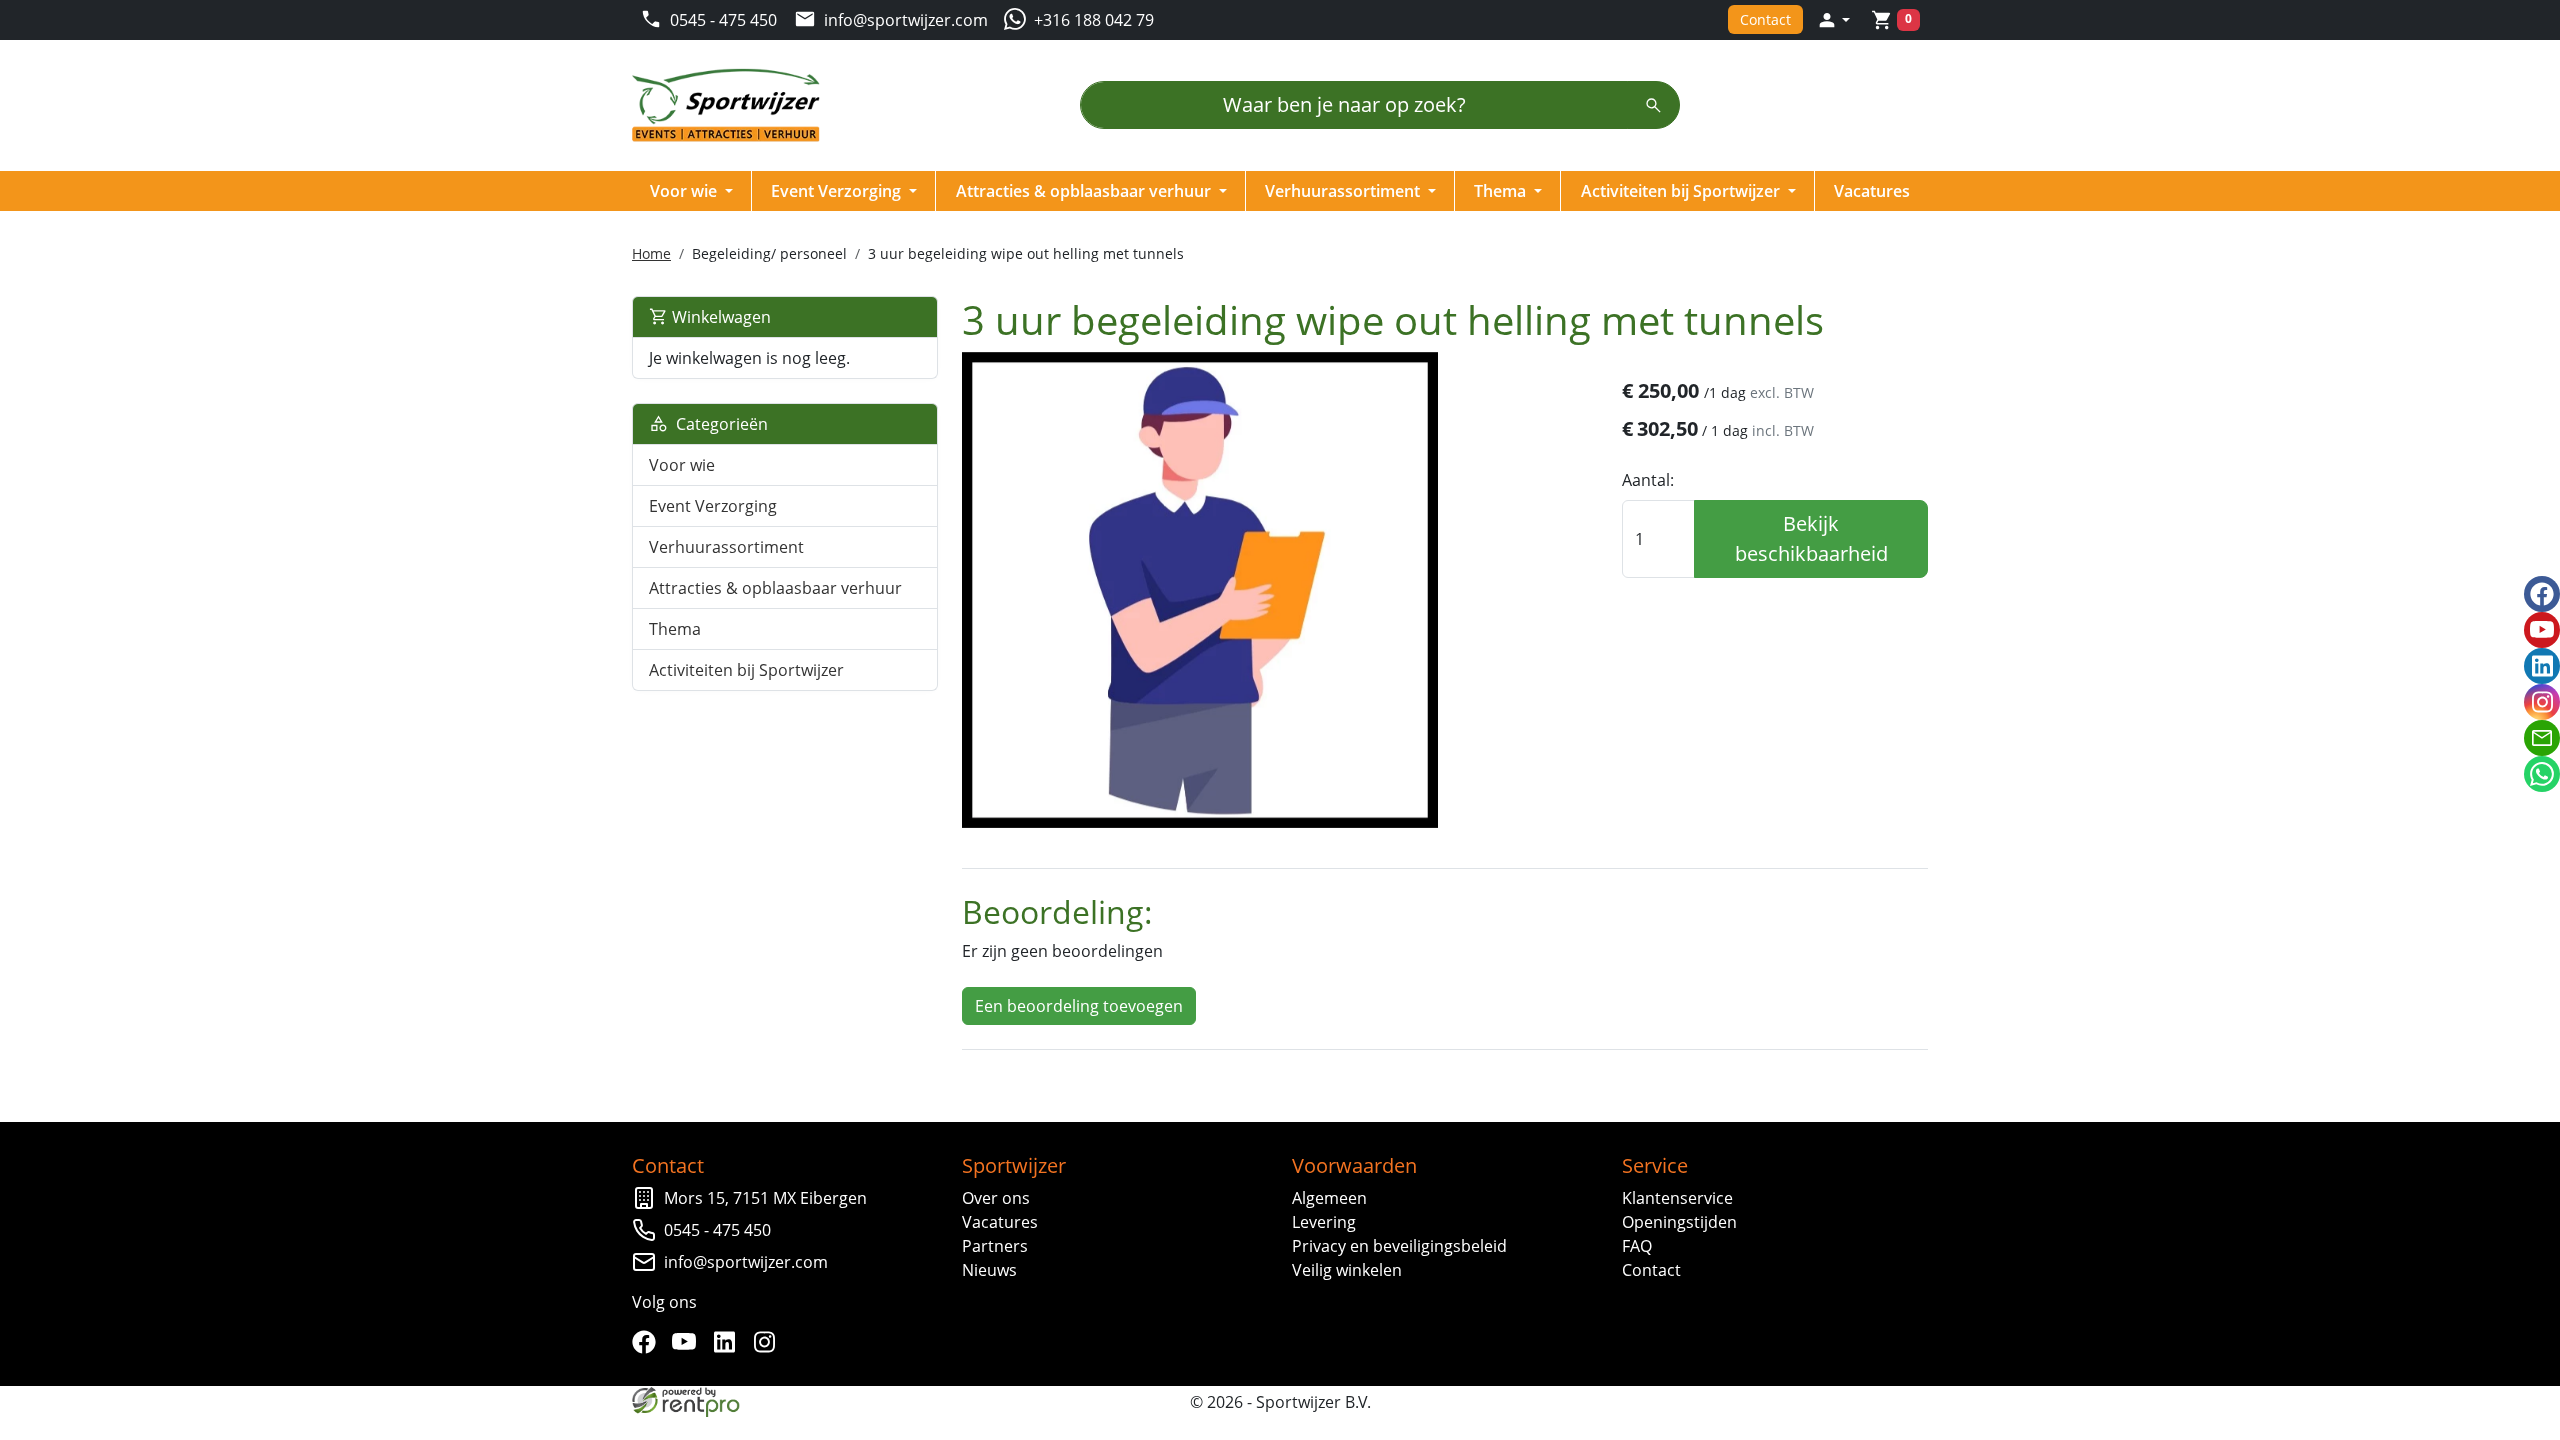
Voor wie (685, 191)
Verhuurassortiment (1344, 191)
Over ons (996, 1198)
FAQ (1637, 1246)
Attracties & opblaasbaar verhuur (1085, 191)
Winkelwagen (719, 317)
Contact (1765, 19)
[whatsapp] (2542, 774)
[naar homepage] (732, 105)
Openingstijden (1679, 1222)
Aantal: (1648, 480)
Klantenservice (1677, 1198)
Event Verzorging (838, 191)
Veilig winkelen (1347, 1270)
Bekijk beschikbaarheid (1811, 538)
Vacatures (1872, 191)
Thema (1502, 191)
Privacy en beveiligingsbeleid (1399, 1246)
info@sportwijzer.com (746, 1262)
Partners (995, 1246)
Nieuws (989, 1270)
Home (651, 253)
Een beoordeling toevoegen (1079, 1006)
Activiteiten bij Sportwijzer (1682, 191)
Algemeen (1329, 1198)
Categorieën (718, 424)
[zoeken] (1653, 105)
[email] (2542, 738)
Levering (1324, 1222)
